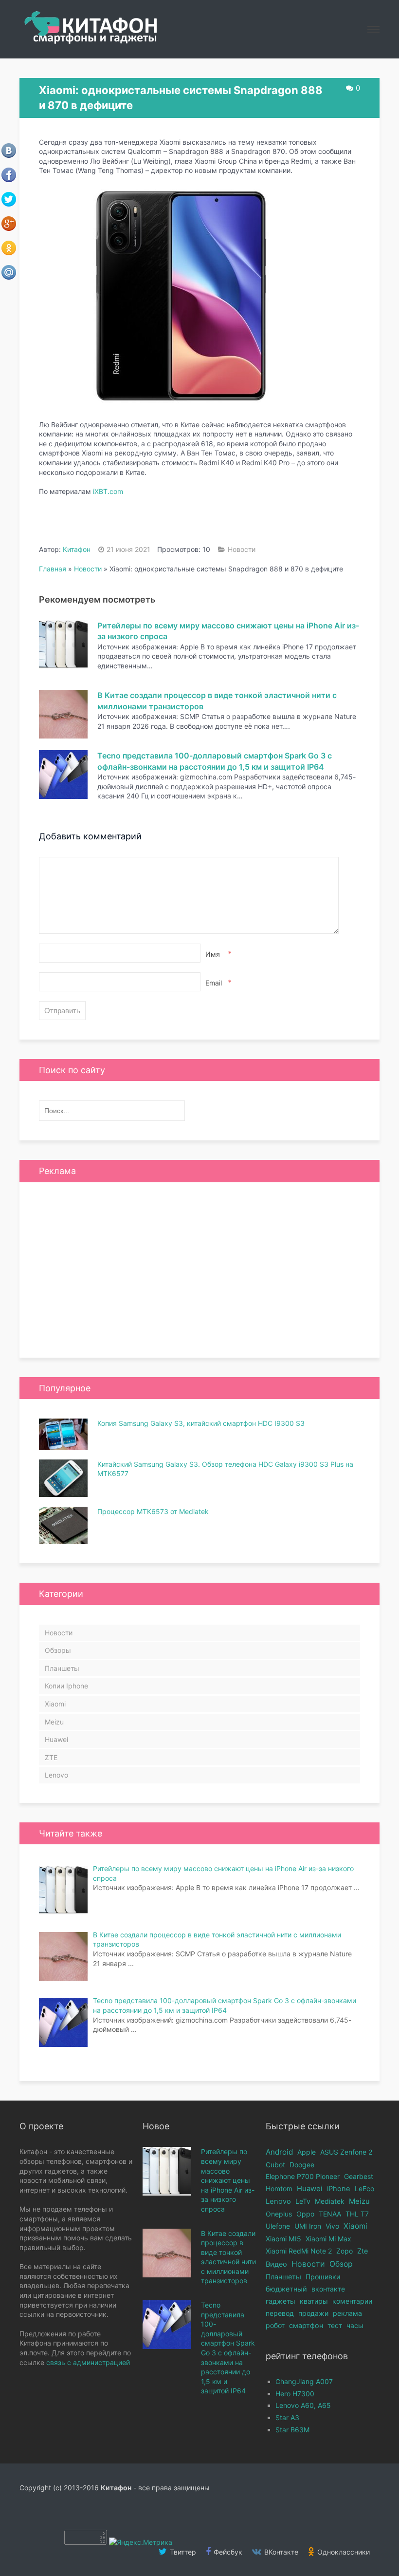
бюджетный (286, 2289)
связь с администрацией (88, 2362)
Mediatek (330, 2201)
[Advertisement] (199, 1270)
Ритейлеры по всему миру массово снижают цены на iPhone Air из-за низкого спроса (228, 2180)
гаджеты (281, 2301)
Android (279, 2152)
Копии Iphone (66, 1686)
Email (218, 983)
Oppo (305, 2214)
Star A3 (287, 2417)
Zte (363, 2251)
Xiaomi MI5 (283, 2239)
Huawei (56, 1739)
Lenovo (56, 1775)
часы (355, 2325)
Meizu (54, 1722)
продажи (313, 2313)
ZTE (51, 1757)
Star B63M (292, 2430)
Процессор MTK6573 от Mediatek (153, 1511)
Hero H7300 (295, 2394)
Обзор (341, 2264)
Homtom (279, 2188)
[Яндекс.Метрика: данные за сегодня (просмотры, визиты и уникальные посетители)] (141, 2542)
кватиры (314, 2301)
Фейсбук (227, 2552)
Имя (218, 954)
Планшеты (62, 1668)
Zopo (345, 2251)
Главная (53, 569)
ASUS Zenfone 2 (346, 2152)
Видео (276, 2264)
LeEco (364, 2188)
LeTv (303, 2201)
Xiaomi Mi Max (328, 2239)
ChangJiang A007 (304, 2381)
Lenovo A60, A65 (303, 2405)
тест (335, 2325)
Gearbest (359, 2176)
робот (275, 2325)
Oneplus (279, 2214)
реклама (347, 2313)
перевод (280, 2313)
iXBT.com (108, 491)
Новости (242, 549)
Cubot (275, 2165)
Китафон (77, 549)
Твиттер (182, 2552)
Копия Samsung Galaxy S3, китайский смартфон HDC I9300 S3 (201, 1423)
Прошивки (323, 2277)
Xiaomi (55, 1704)
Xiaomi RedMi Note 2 (299, 2251)
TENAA (330, 2214)
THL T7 (357, 2214)
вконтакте (328, 2289)
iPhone (339, 2189)
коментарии (352, 2301)
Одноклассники (343, 2552)
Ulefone (278, 2226)
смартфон (306, 2325)
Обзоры (58, 1650)
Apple (307, 2152)
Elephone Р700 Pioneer (303, 2176)
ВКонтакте (280, 2552)
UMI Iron (308, 2226)
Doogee (302, 2165)
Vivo (332, 2226)
